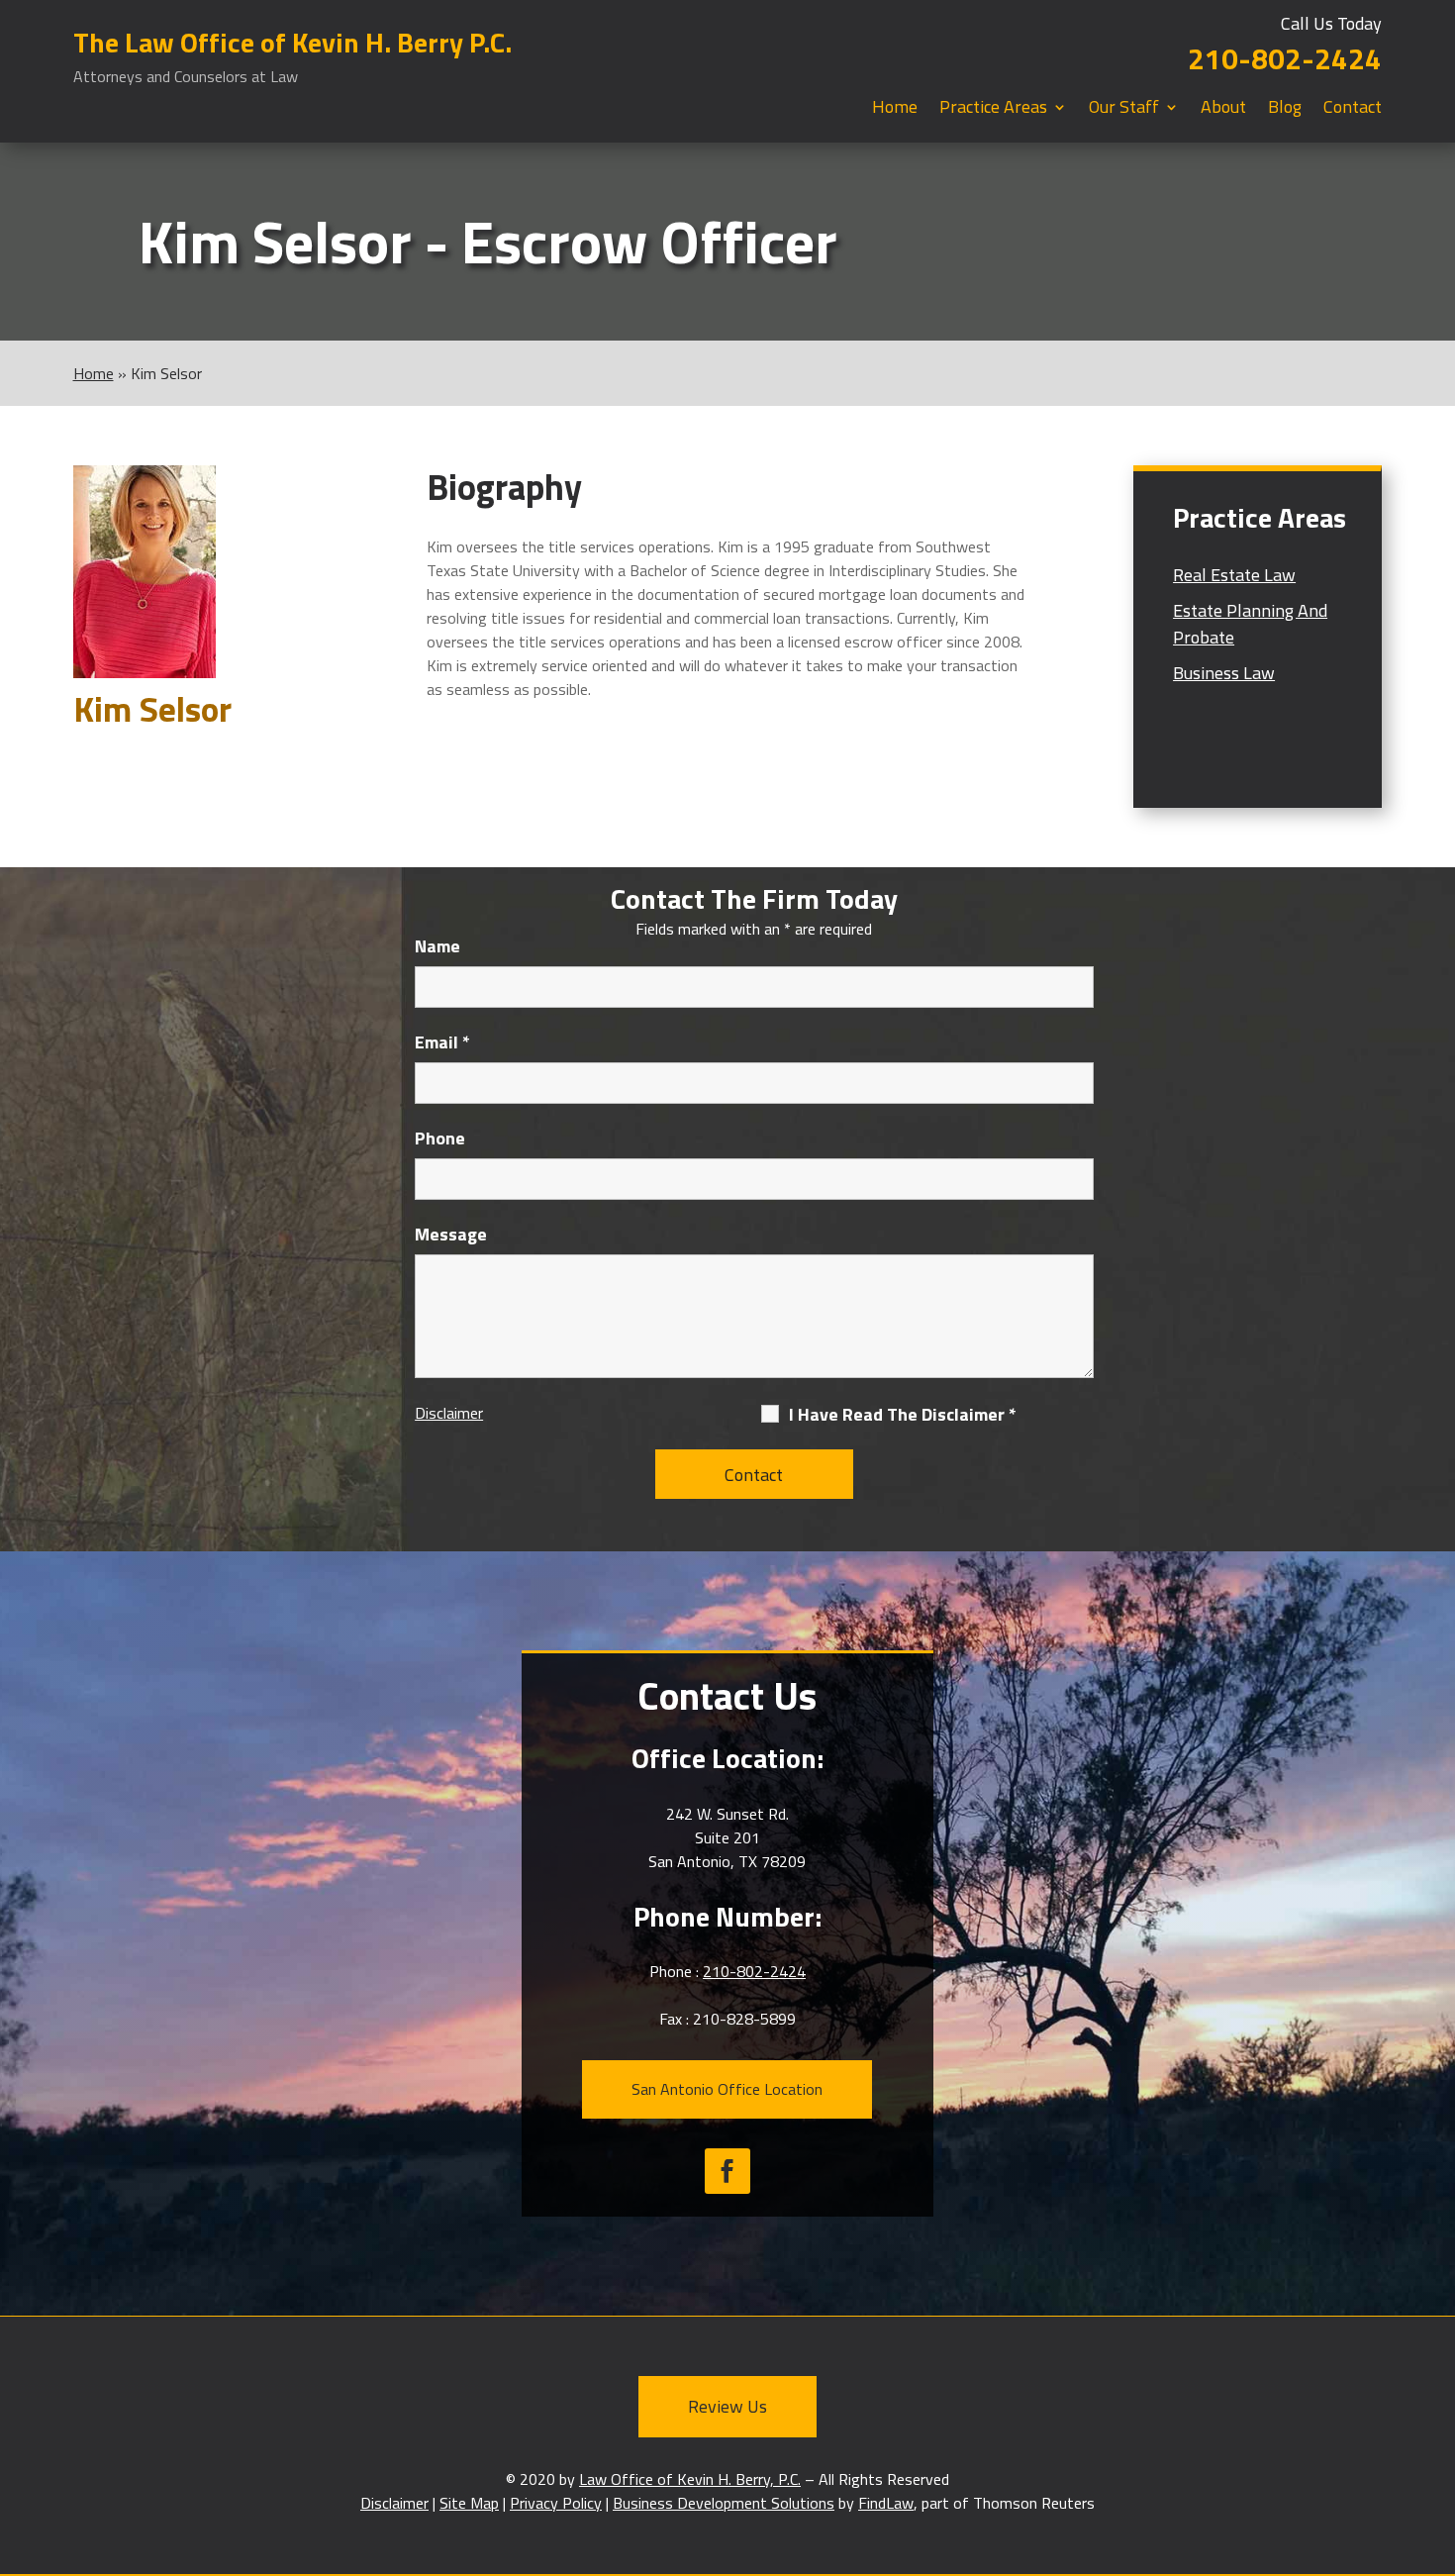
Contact (1353, 110)
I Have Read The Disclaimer (903, 1415)
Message (451, 1234)
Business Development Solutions (724, 2503)
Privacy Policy (556, 2503)
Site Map (469, 2503)
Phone (440, 1138)
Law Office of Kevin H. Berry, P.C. (690, 2479)
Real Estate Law (1234, 575)
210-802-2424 (1285, 58)
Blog (1285, 110)
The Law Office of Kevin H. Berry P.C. (292, 55)
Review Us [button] (727, 2406)
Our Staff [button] (1124, 110)
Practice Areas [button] (993, 110)
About (1223, 110)
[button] (1435, 2432)
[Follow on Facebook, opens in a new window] (727, 2171)
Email (442, 1042)
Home (895, 110)
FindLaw (886, 2503)
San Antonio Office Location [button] (727, 2089)
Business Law (1224, 673)
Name (437, 946)
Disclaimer (449, 1413)
